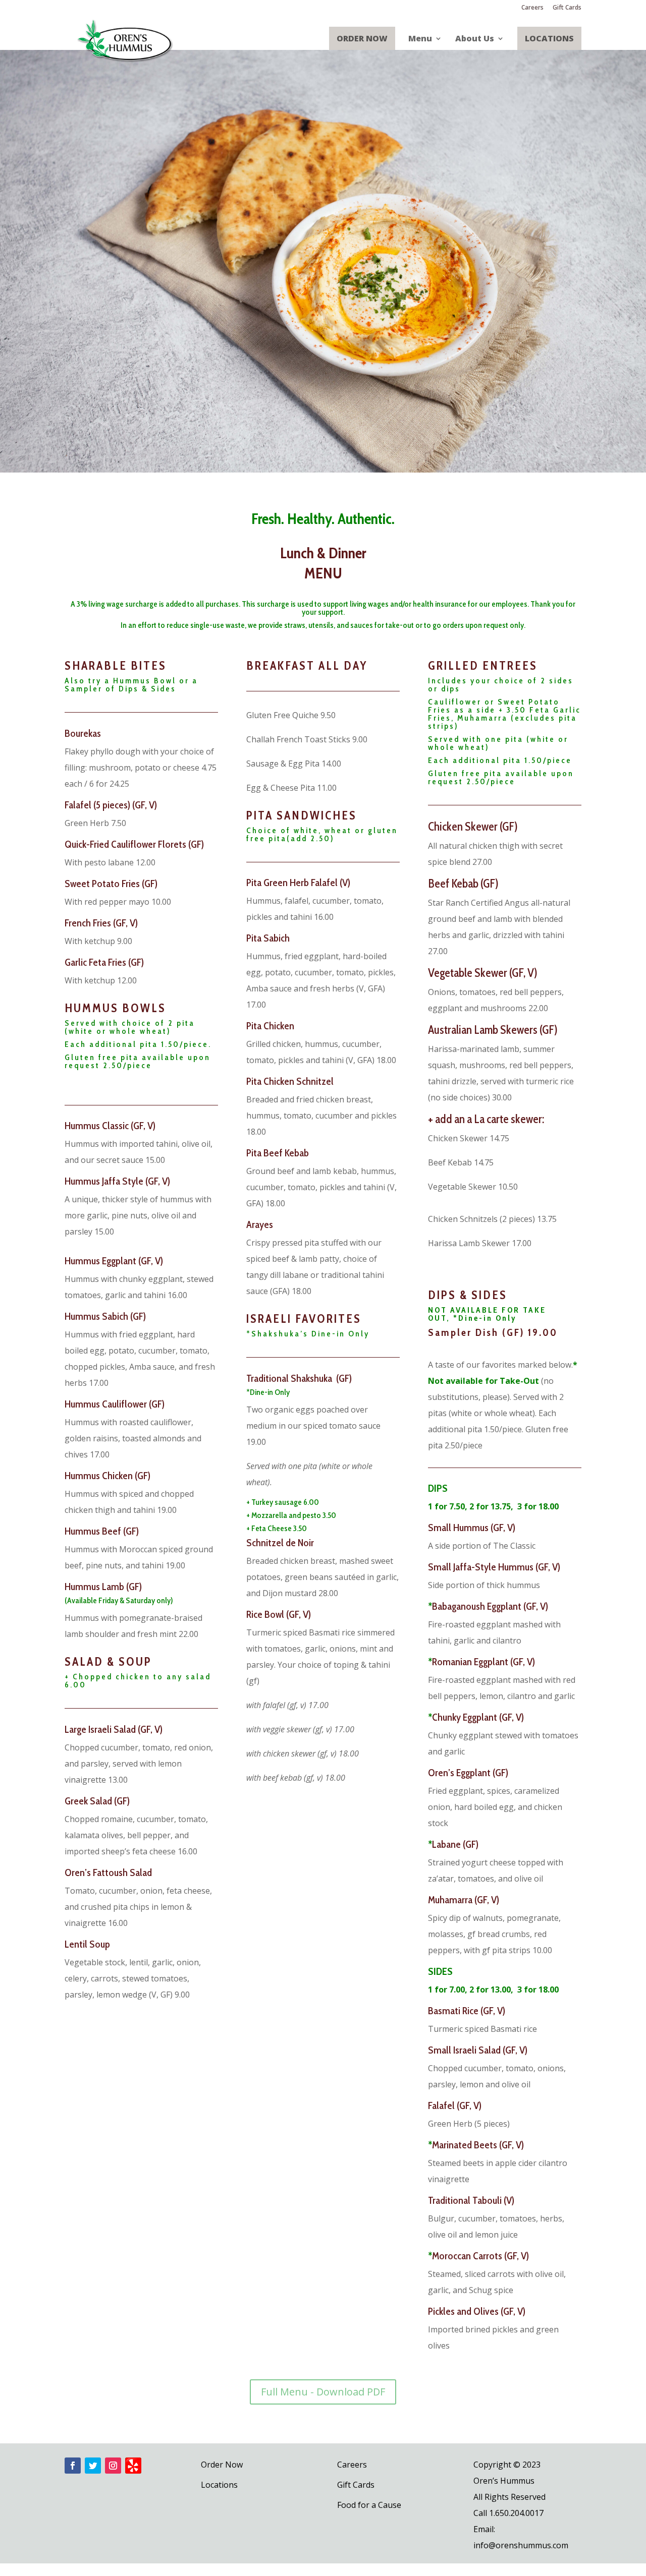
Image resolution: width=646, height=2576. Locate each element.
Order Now (362, 38)
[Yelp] (133, 2466)
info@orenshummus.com (521, 2545)
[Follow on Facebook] (73, 2466)
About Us (475, 39)
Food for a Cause (369, 2505)
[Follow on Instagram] (113, 2466)
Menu (420, 39)
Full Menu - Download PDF (323, 2392)
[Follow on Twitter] (93, 2466)
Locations (549, 38)
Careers (532, 8)
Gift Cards (567, 8)
